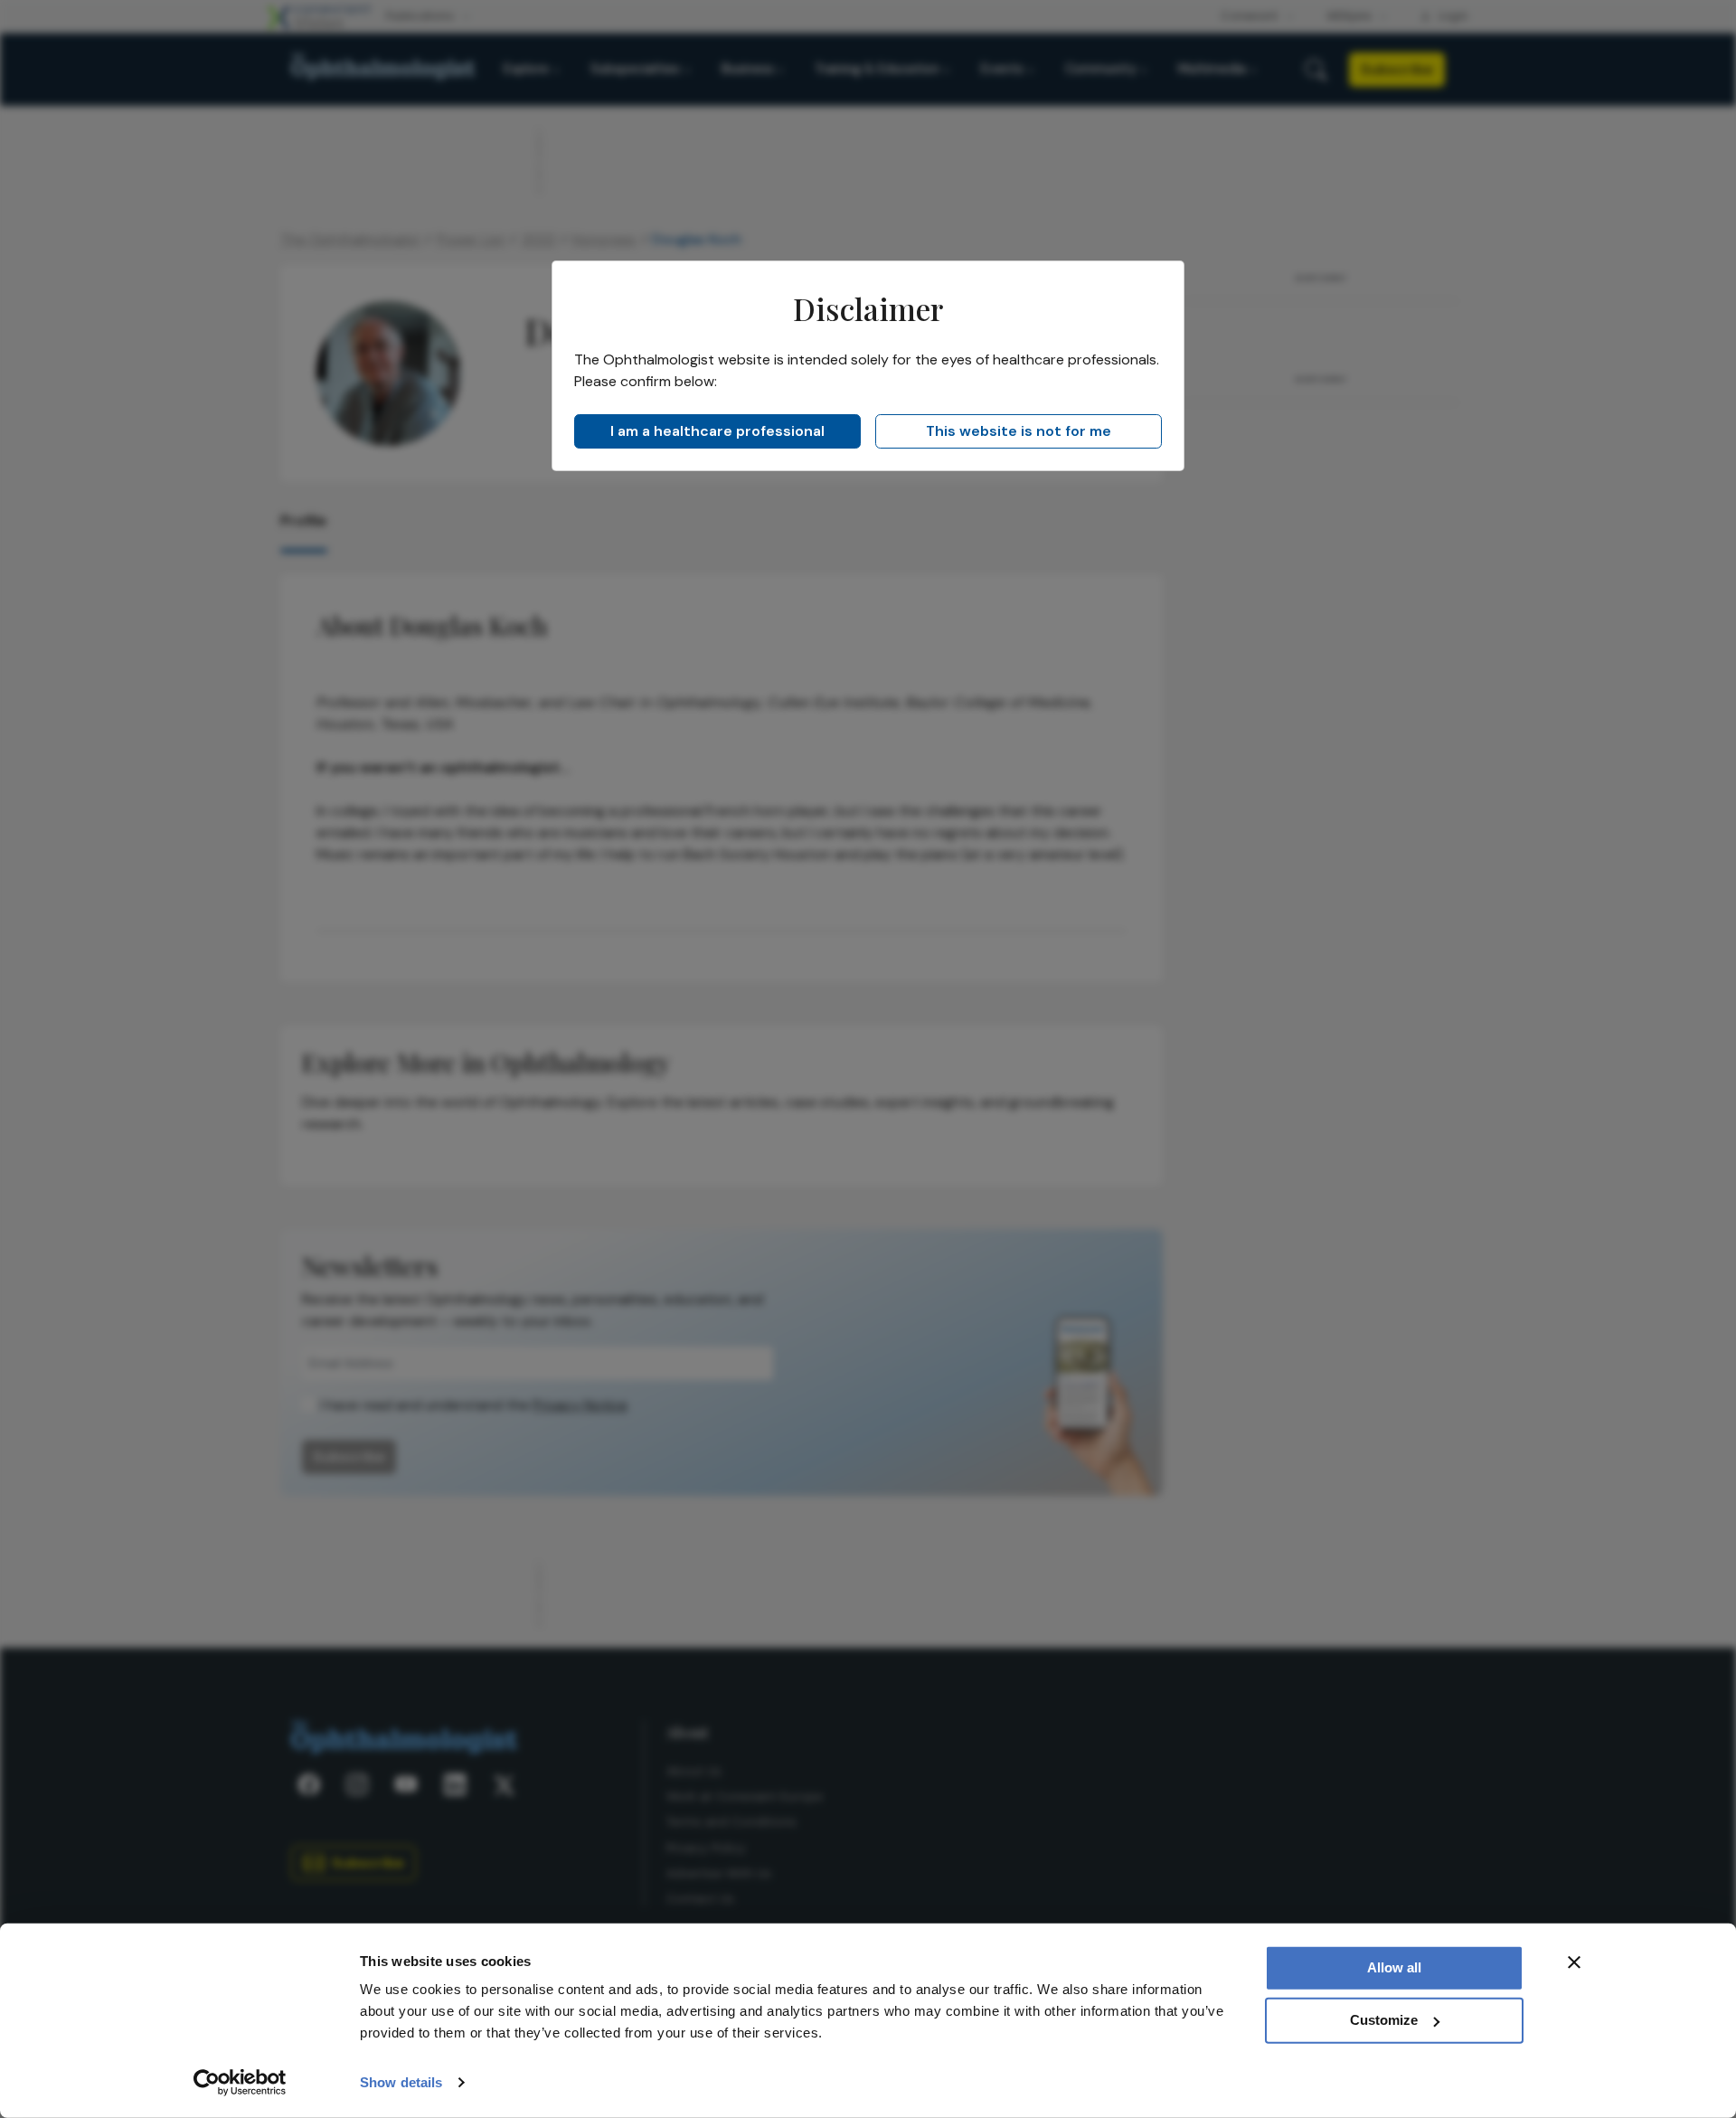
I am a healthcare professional (717, 431)
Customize (1384, 2020)
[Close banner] (1574, 1962)
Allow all (1394, 1967)
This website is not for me (1019, 431)
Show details (401, 2082)
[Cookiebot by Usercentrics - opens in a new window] (240, 2083)
